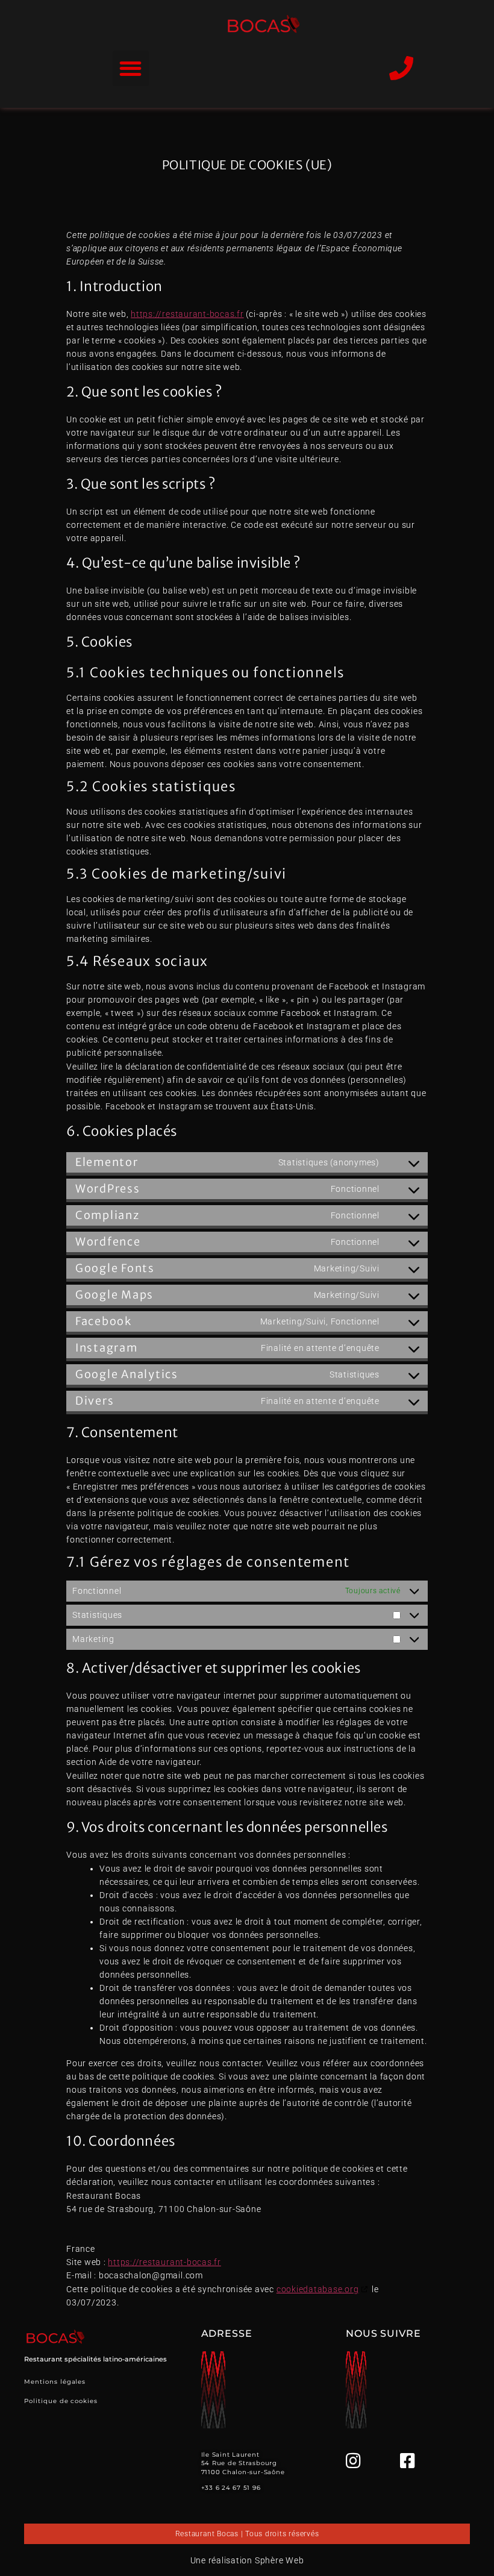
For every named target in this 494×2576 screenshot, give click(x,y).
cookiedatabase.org (318, 2289)
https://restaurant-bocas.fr (187, 314)
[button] (130, 68)
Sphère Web (280, 2560)
